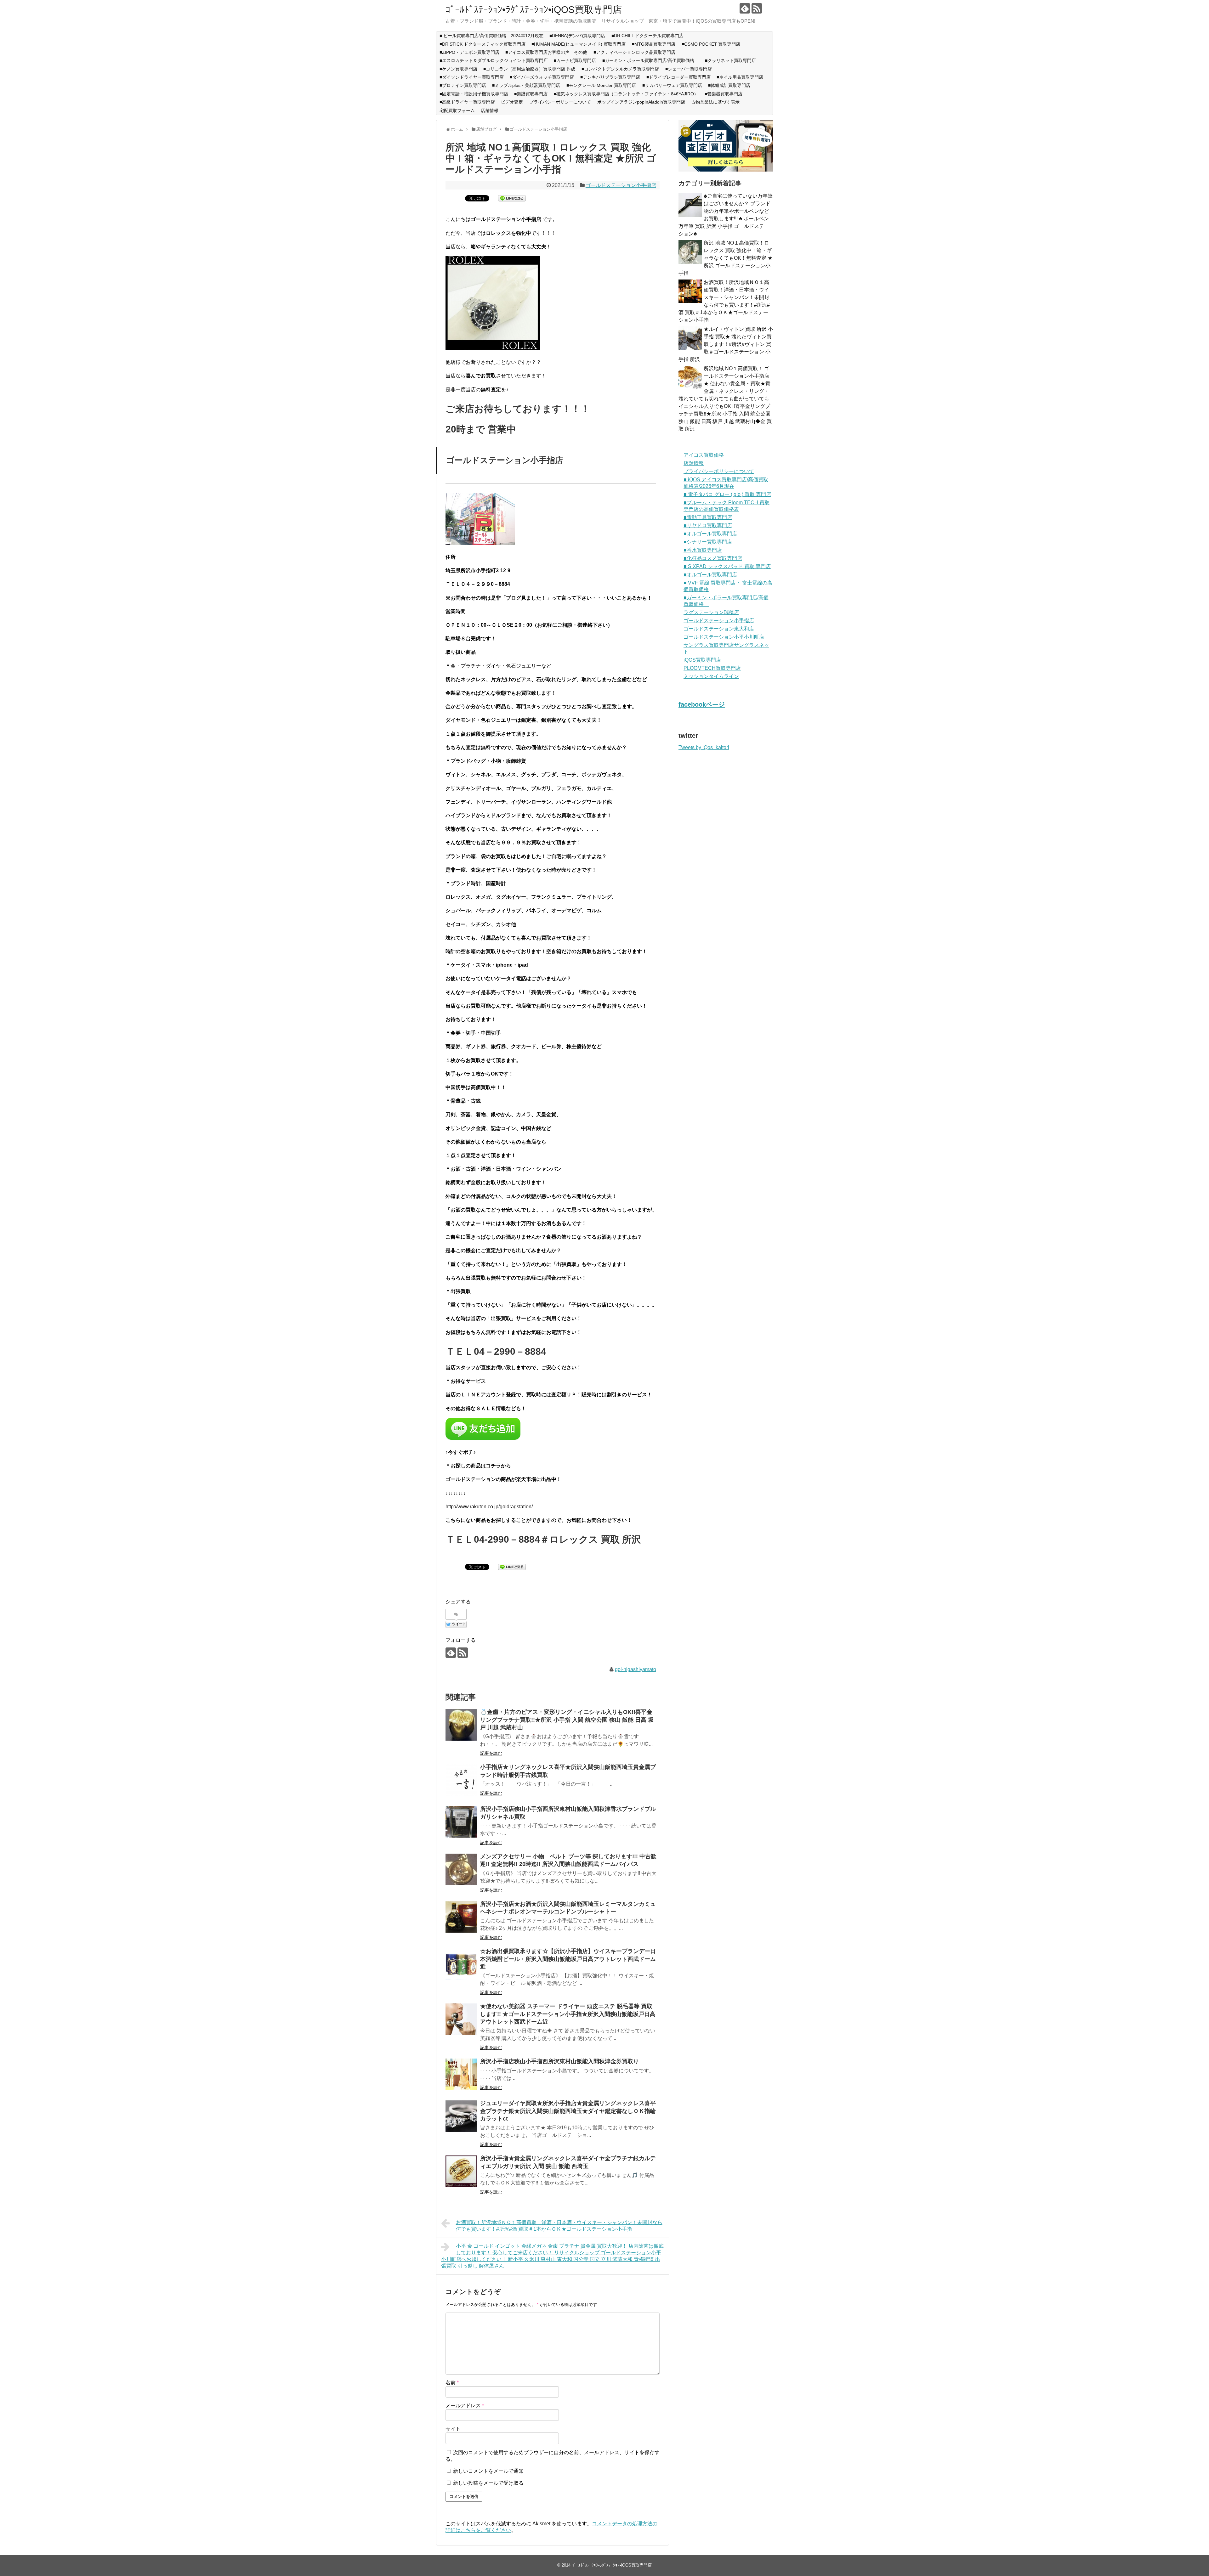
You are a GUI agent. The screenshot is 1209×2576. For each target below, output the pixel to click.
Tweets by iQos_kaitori (704, 747)
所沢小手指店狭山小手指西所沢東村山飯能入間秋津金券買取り (559, 2061)
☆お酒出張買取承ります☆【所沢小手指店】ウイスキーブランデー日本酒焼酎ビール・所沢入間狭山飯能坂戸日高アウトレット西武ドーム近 (568, 1959)
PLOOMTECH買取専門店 (712, 668)
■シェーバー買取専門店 (689, 69)
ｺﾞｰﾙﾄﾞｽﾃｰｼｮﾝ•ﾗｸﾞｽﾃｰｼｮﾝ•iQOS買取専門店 (534, 10)
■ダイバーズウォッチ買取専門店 (542, 77)
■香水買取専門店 (703, 550)
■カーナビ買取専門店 (575, 60)
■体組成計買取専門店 (729, 85)
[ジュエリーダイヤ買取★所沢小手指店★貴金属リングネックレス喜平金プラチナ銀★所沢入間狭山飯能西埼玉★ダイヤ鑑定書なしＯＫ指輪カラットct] (461, 2116)
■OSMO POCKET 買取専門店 (711, 44)
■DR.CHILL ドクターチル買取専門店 (647, 36)
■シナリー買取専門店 (708, 542)
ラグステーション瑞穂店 (711, 612)
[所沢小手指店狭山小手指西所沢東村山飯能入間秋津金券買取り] (461, 2074)
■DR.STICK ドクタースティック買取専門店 (482, 44)
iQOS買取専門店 (702, 660)
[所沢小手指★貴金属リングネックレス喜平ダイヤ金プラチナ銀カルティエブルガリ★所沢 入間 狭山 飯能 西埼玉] (461, 2171)
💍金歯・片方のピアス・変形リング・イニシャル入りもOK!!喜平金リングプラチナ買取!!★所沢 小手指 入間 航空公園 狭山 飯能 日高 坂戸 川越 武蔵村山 (567, 1720)
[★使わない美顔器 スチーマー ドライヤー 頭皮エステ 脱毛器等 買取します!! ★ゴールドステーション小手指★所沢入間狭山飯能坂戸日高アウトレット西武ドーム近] (461, 2019)
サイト (453, 2429)
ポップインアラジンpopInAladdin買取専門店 (641, 102)
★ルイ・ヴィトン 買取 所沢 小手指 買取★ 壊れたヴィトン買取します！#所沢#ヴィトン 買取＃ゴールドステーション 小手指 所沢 (726, 344)
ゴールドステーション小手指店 (621, 185)
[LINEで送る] (512, 198)
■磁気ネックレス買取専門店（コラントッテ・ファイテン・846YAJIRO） (626, 94)
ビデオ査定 (512, 102)
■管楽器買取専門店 (724, 94)
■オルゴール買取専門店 (710, 534)
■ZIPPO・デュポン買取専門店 (469, 52)
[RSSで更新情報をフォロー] (757, 8)
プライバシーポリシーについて (560, 102)
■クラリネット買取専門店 (730, 60)
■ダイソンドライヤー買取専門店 (472, 77)
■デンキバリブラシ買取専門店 (610, 77)
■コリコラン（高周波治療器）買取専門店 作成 (529, 69)
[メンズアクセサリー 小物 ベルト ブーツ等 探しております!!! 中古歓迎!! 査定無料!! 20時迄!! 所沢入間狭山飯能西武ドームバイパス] (461, 1869)
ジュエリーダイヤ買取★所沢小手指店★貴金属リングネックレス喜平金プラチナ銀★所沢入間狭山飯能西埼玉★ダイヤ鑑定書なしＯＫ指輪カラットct (568, 2111)
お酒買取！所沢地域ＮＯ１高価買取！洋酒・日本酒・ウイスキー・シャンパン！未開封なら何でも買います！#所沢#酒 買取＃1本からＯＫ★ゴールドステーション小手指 (559, 2226)
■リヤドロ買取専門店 (708, 525)
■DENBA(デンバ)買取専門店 (577, 36)
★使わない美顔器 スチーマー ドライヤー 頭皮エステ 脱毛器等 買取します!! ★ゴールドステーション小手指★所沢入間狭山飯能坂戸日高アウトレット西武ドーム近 (568, 2014)
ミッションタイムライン (711, 676)
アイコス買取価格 (704, 455)
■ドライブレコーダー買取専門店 (678, 77)
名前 (452, 2383)
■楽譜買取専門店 (531, 94)
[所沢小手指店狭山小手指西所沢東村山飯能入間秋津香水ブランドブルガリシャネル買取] (461, 1822)
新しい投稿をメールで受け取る (488, 2483)
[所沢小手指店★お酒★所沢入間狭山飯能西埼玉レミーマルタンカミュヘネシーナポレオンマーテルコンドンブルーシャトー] (461, 1917)
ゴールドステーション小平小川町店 (724, 637)
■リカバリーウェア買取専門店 (672, 85)
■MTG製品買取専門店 (654, 44)
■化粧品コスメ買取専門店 (713, 558)
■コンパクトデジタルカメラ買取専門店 (620, 69)
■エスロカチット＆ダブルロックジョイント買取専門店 (494, 60)
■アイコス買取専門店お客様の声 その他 (546, 52)
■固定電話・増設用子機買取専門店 (474, 94)
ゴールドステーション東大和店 (719, 629)
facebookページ (702, 704)
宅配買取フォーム (457, 110)
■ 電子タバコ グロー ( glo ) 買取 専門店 (727, 494)
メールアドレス (465, 2406)
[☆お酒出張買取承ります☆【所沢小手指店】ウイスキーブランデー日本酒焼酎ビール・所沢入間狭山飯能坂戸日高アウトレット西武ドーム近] (461, 1964)
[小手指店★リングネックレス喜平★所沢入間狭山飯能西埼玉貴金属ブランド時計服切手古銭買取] (461, 1780)
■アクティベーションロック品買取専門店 (637, 52)
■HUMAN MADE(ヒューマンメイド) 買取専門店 (579, 44)
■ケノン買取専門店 (458, 69)
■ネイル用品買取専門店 (740, 77)
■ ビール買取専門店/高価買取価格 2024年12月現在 (491, 36)
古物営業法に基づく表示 (715, 102)
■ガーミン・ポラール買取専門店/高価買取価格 (650, 60)
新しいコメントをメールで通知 (488, 2471)
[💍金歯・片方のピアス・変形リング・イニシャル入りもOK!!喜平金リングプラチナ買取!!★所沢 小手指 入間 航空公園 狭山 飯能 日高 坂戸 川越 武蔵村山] (461, 1725)
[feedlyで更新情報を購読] (745, 8)
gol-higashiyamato (636, 1669)
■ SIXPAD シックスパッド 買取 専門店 (727, 566)
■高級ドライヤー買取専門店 (467, 102)
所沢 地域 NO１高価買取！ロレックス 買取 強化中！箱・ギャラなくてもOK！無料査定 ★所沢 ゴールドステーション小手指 (726, 258)
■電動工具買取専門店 (708, 517)
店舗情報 (490, 110)
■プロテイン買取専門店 (463, 85)
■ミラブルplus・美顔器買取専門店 (526, 85)
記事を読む (491, 1753)
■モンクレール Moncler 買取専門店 (601, 85)
